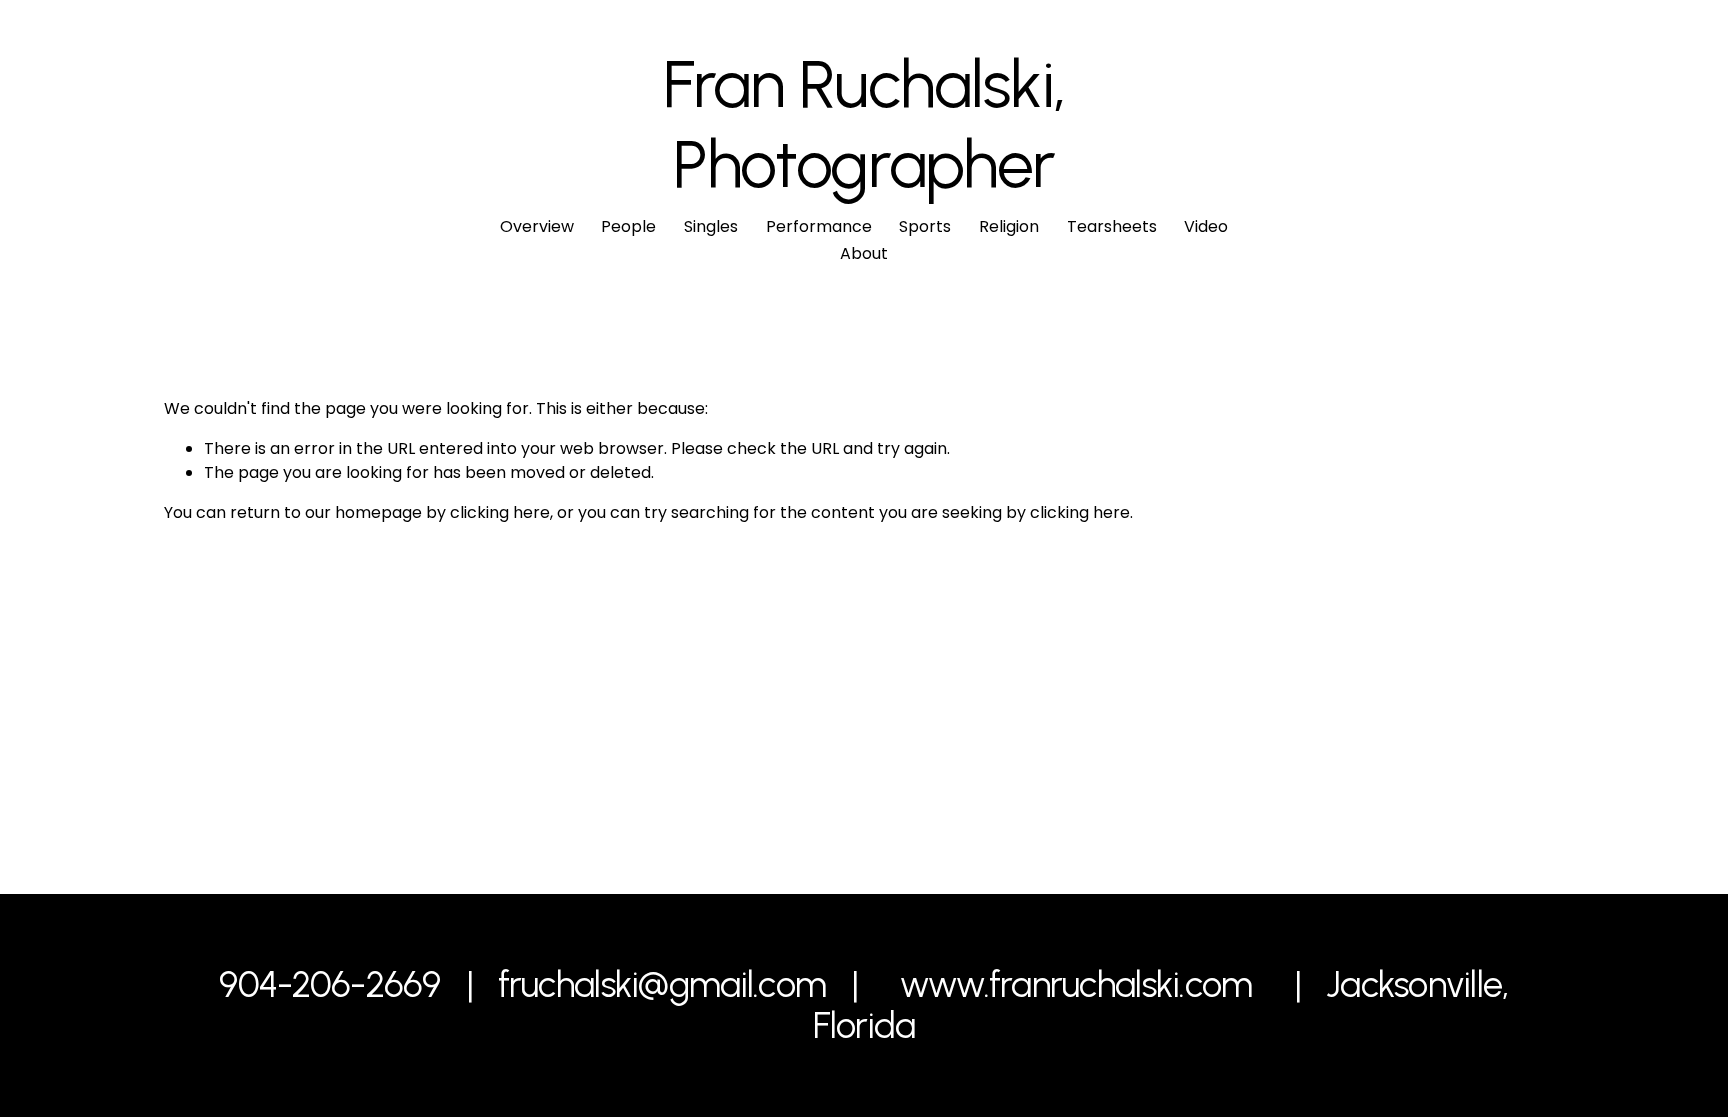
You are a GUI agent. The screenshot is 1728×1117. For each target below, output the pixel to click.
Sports (925, 226)
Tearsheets (1112, 226)
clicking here (500, 512)
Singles (711, 226)
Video (1206, 226)
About (864, 253)
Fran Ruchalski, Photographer (864, 124)
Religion (1009, 226)
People (628, 226)
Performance (819, 226)
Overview (537, 226)
